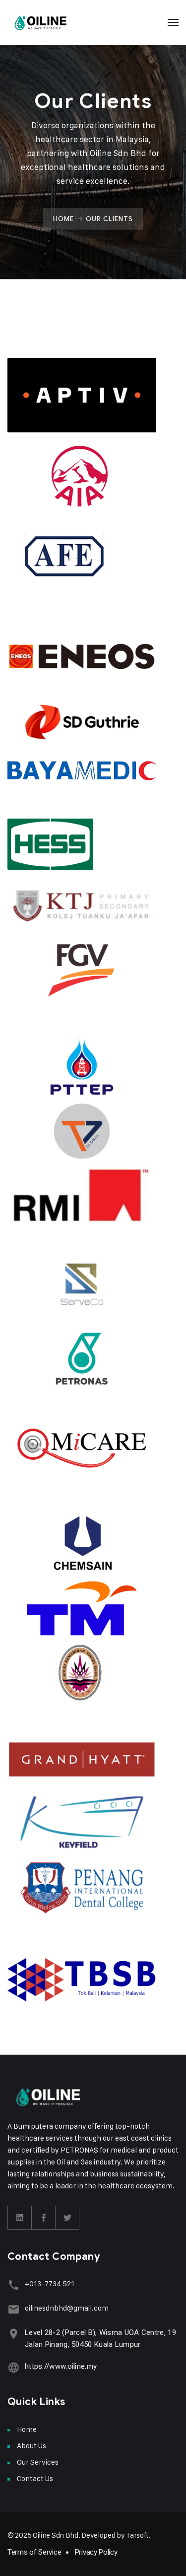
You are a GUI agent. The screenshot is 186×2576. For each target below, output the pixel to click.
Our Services (38, 2462)
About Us (31, 2446)
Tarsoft (137, 2535)
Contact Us (35, 2478)
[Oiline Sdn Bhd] (41, 22)
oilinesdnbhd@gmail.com (67, 2308)
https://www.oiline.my (61, 2366)
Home (63, 219)
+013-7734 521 (50, 2284)
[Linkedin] (20, 2218)
